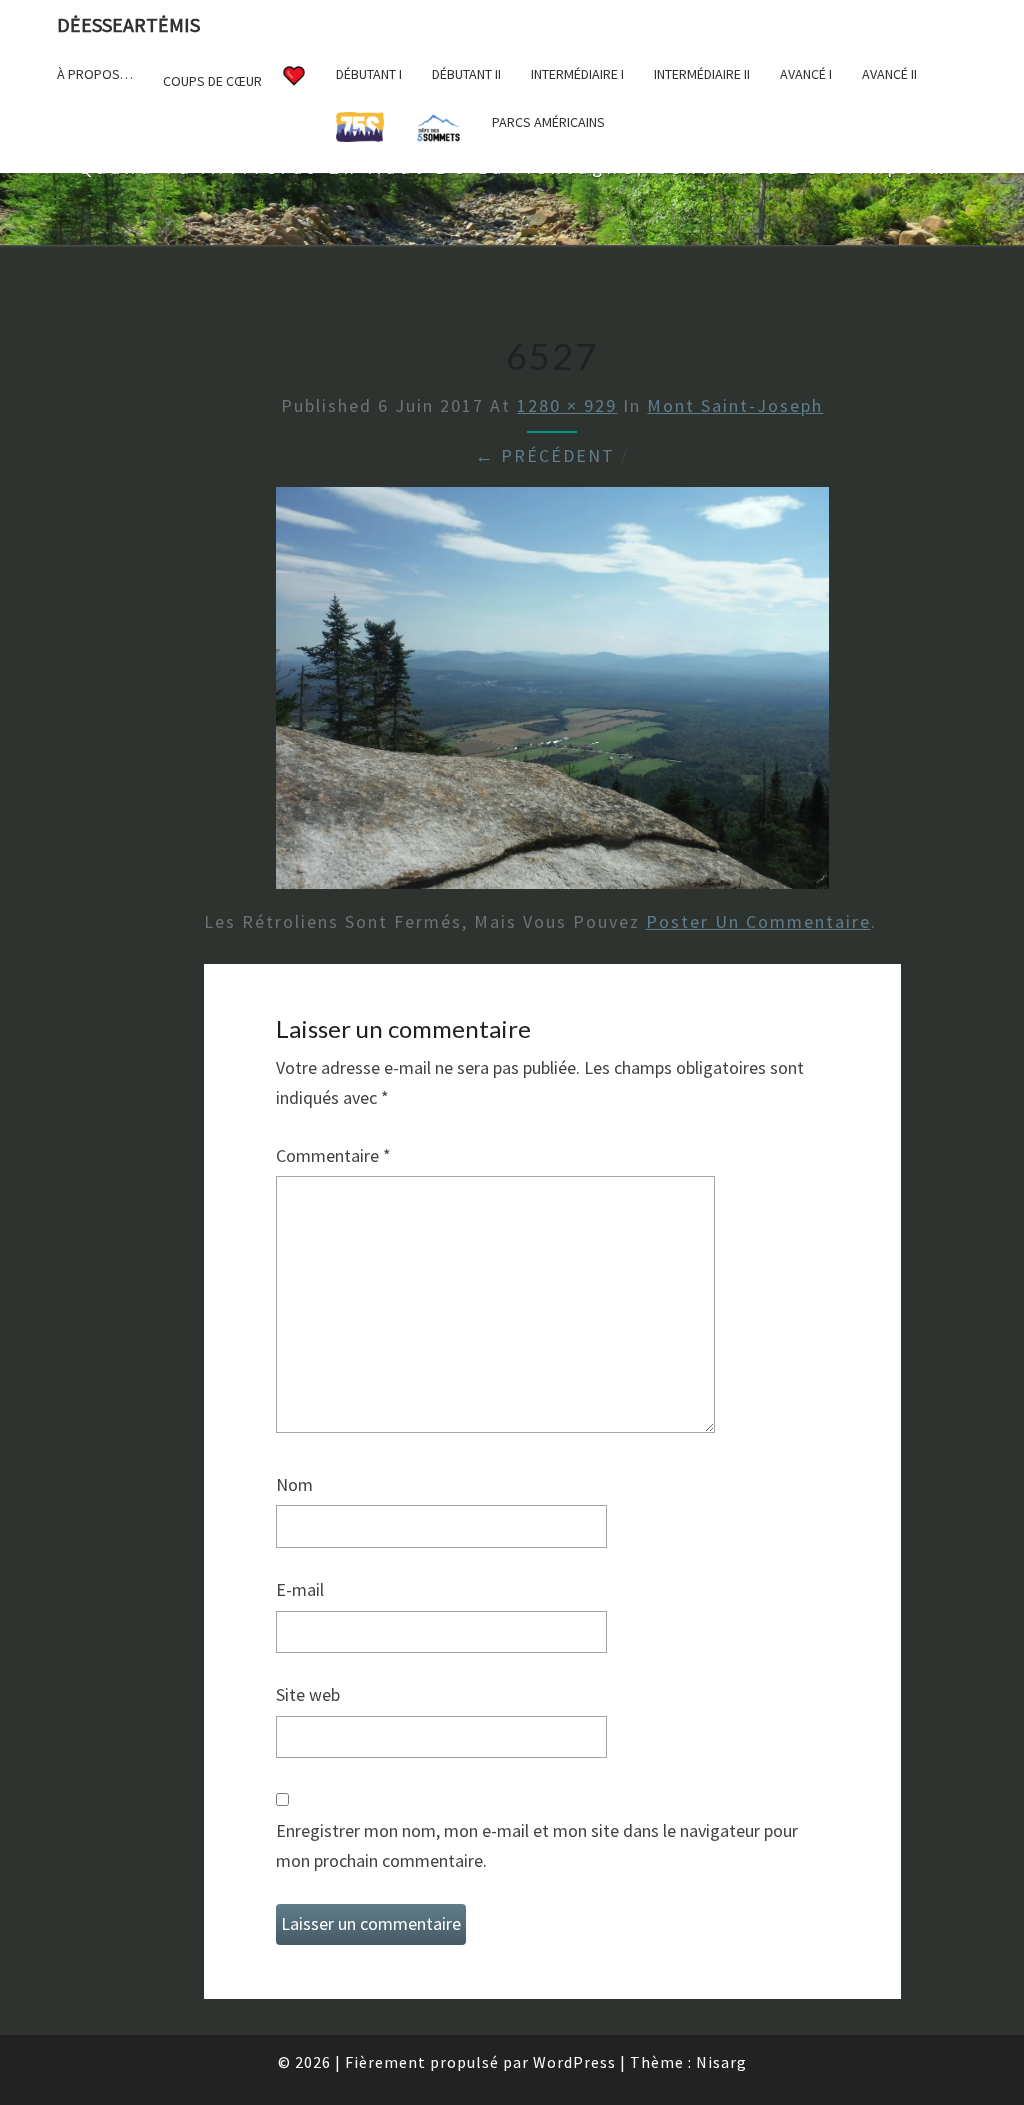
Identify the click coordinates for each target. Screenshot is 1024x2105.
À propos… (95, 74)
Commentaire (333, 1155)
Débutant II (466, 74)
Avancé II (889, 74)
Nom (294, 1484)
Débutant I (369, 74)
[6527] (552, 694)
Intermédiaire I (577, 74)
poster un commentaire (758, 921)
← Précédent (545, 455)
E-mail (300, 1589)
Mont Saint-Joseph (735, 405)
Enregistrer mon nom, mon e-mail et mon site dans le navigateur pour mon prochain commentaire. (537, 1846)
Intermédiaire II (702, 74)
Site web (308, 1694)
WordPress (574, 2062)
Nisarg (721, 2062)
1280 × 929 (567, 405)
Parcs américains (548, 122)
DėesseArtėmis (128, 24)
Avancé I (806, 74)
